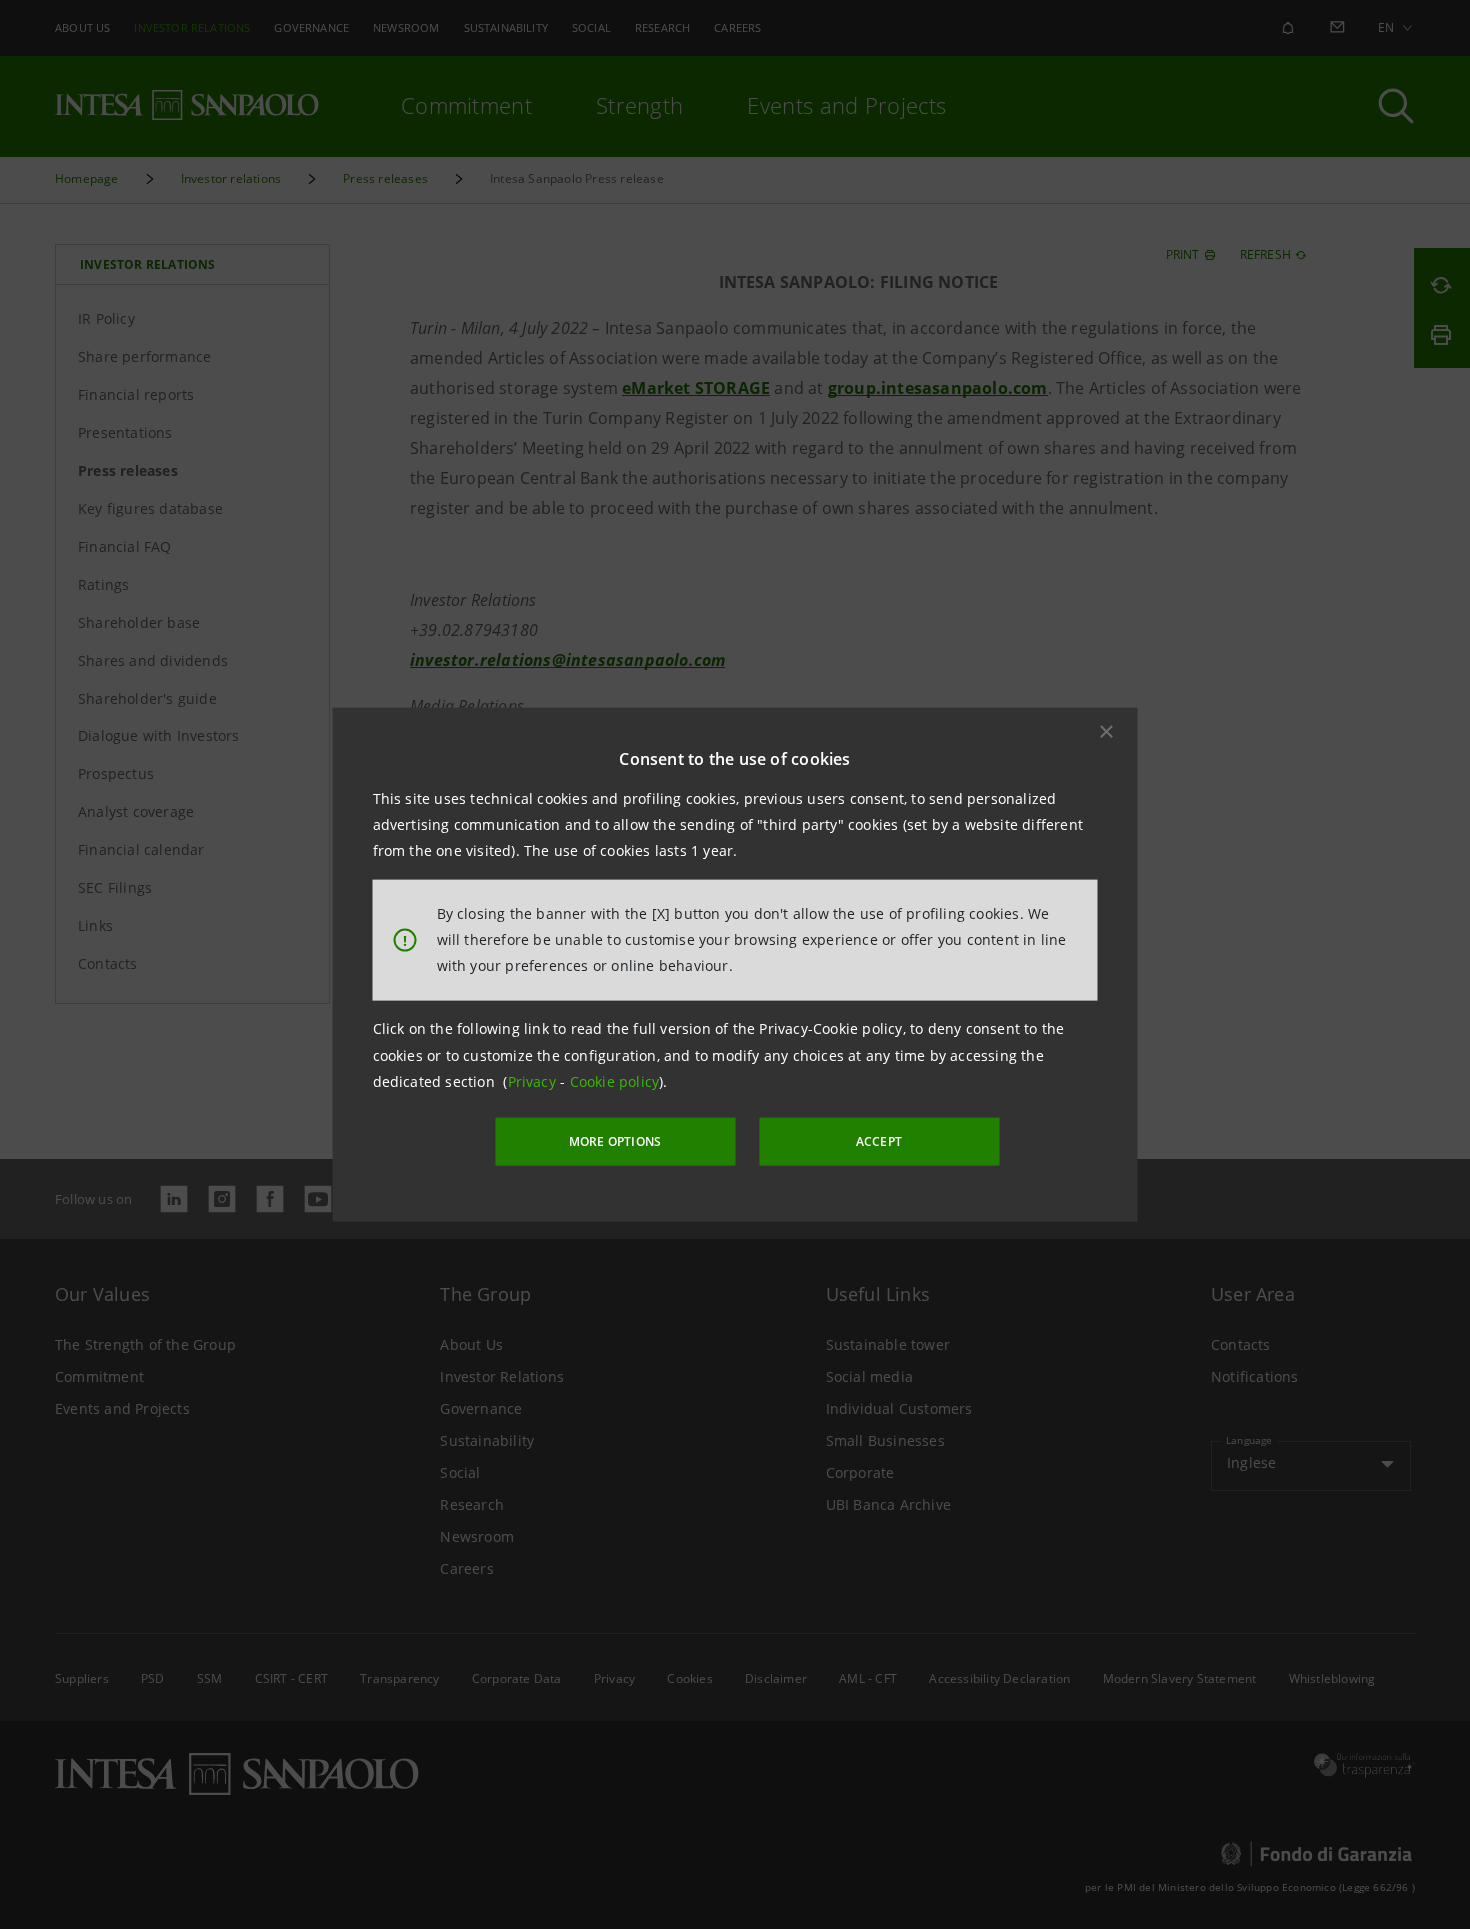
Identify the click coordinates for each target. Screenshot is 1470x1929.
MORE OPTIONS (615, 1141)
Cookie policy (615, 1081)
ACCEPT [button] (879, 1141)
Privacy (534, 1081)
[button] (1107, 731)
